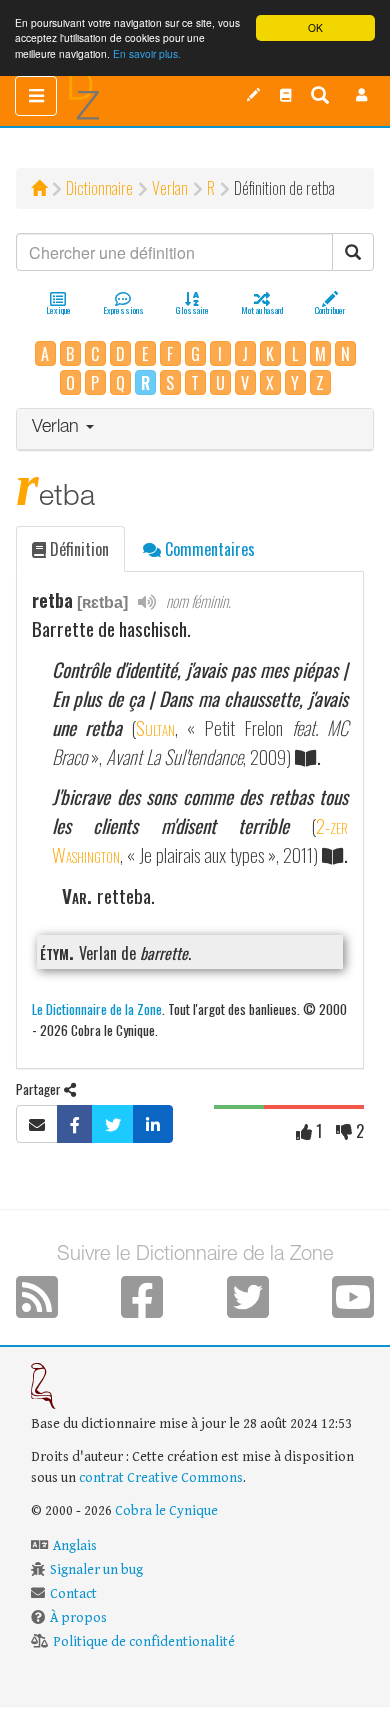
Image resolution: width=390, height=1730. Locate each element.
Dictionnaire (99, 188)
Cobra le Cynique (166, 1511)
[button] (362, 95)
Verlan (170, 188)
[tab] (195, 429)
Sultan (155, 727)
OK (315, 27)
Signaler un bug (96, 1570)
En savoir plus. (147, 53)
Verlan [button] (58, 428)
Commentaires (208, 549)
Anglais (75, 1546)
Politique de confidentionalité (144, 1642)
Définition (77, 549)
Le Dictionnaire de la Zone (97, 1008)
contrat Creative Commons (161, 1478)
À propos (78, 1618)
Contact (73, 1594)
